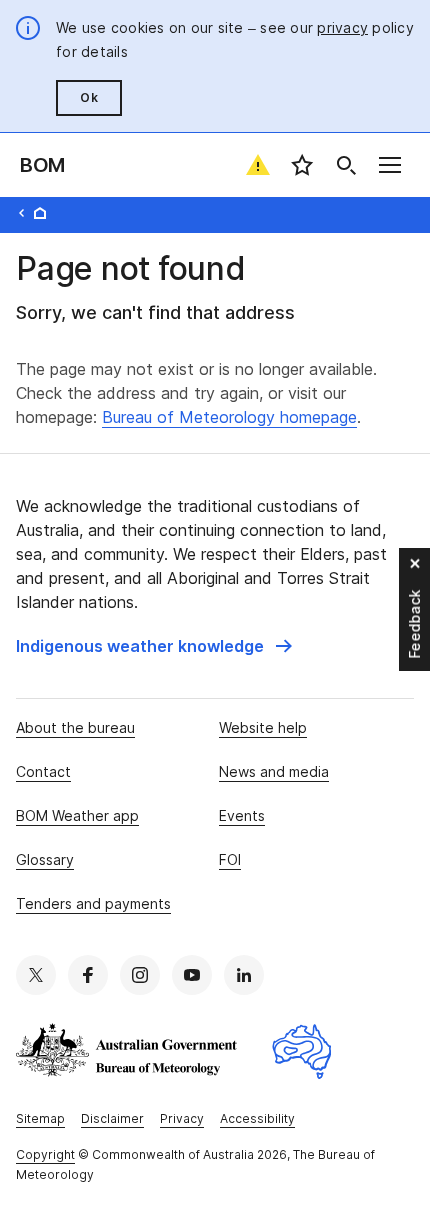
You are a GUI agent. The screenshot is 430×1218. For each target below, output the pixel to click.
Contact (43, 771)
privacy (342, 27)
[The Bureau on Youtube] (192, 975)
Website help (263, 727)
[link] (154, 646)
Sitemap (40, 1118)
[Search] (346, 165)
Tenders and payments (93, 903)
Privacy (182, 1118)
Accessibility (257, 1118)
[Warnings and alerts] (258, 165)
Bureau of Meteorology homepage (229, 417)
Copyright (45, 1154)
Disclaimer (112, 1118)
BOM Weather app (77, 815)
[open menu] (390, 165)
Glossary (45, 859)
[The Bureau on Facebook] (88, 975)
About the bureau (75, 727)
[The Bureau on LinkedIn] (244, 975)
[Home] (40, 213)
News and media (274, 771)
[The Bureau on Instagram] (140, 975)
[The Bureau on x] (36, 975)
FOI (230, 859)
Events (242, 815)
